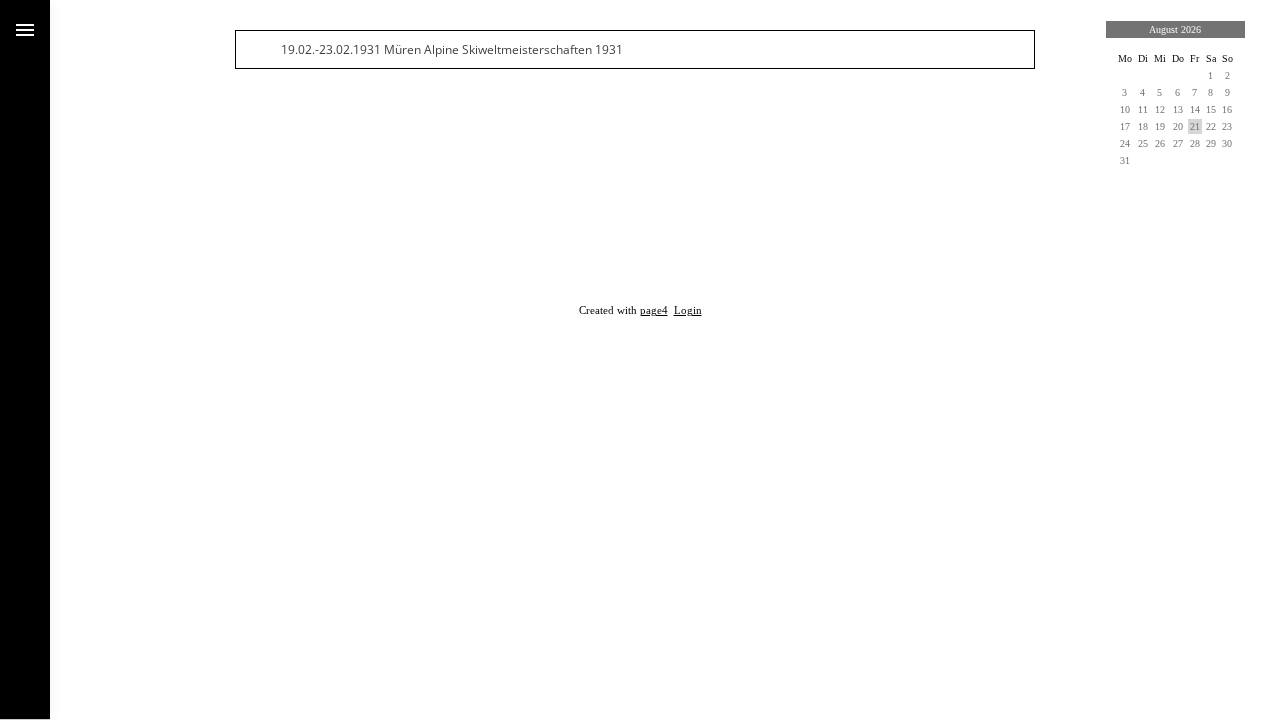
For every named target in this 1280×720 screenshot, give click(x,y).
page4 (654, 310)
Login (688, 310)
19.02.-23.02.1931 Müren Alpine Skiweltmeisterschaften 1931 (452, 49)
